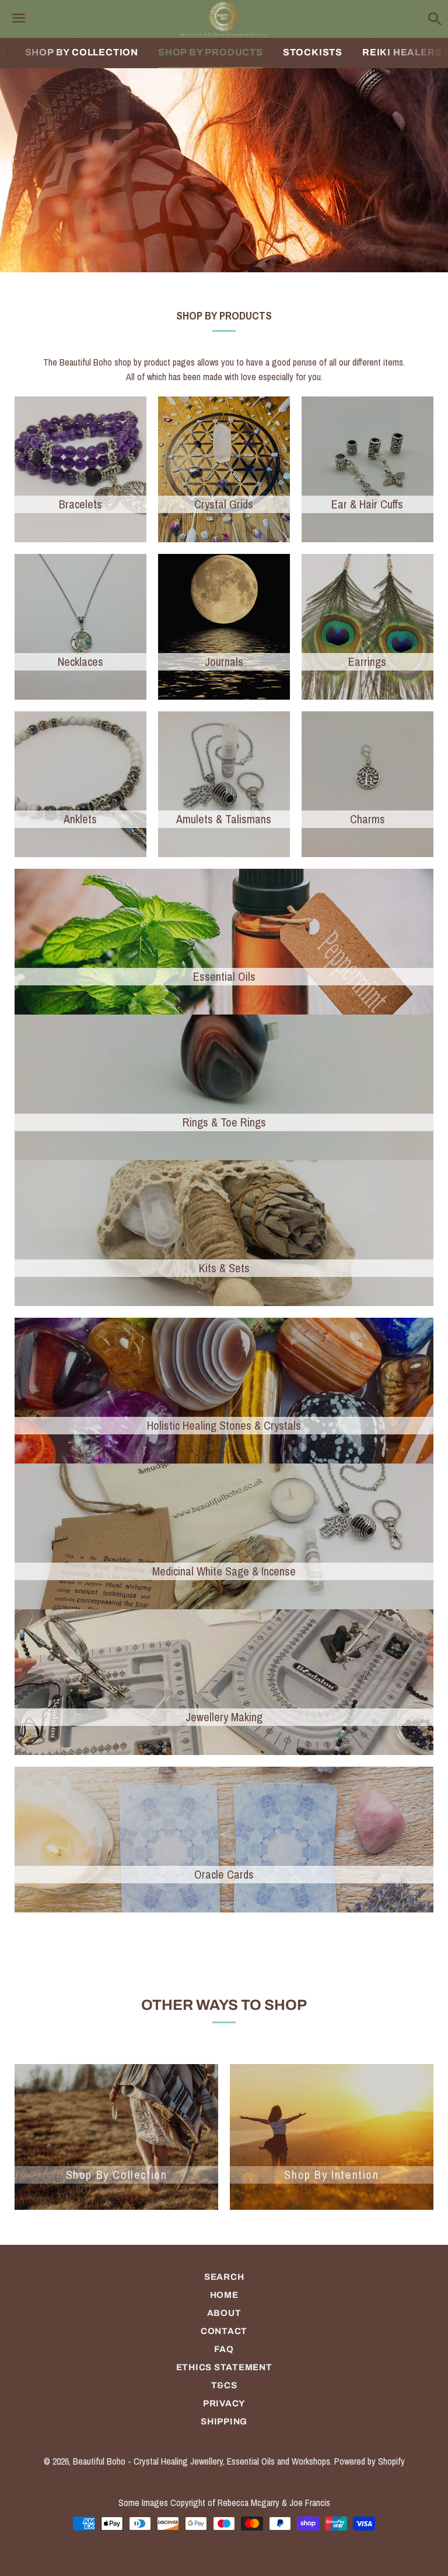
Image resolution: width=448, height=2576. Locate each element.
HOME (224, 2295)
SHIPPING (224, 2421)
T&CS (224, 2385)
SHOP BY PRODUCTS (211, 52)
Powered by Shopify (370, 2461)
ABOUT (224, 2313)
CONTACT (224, 2331)
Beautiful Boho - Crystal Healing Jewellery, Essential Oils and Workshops (202, 2461)
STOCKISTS (313, 52)
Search (224, 2277)
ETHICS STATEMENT (224, 2367)
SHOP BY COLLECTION (82, 52)
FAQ (224, 2349)
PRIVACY (224, 2403)
